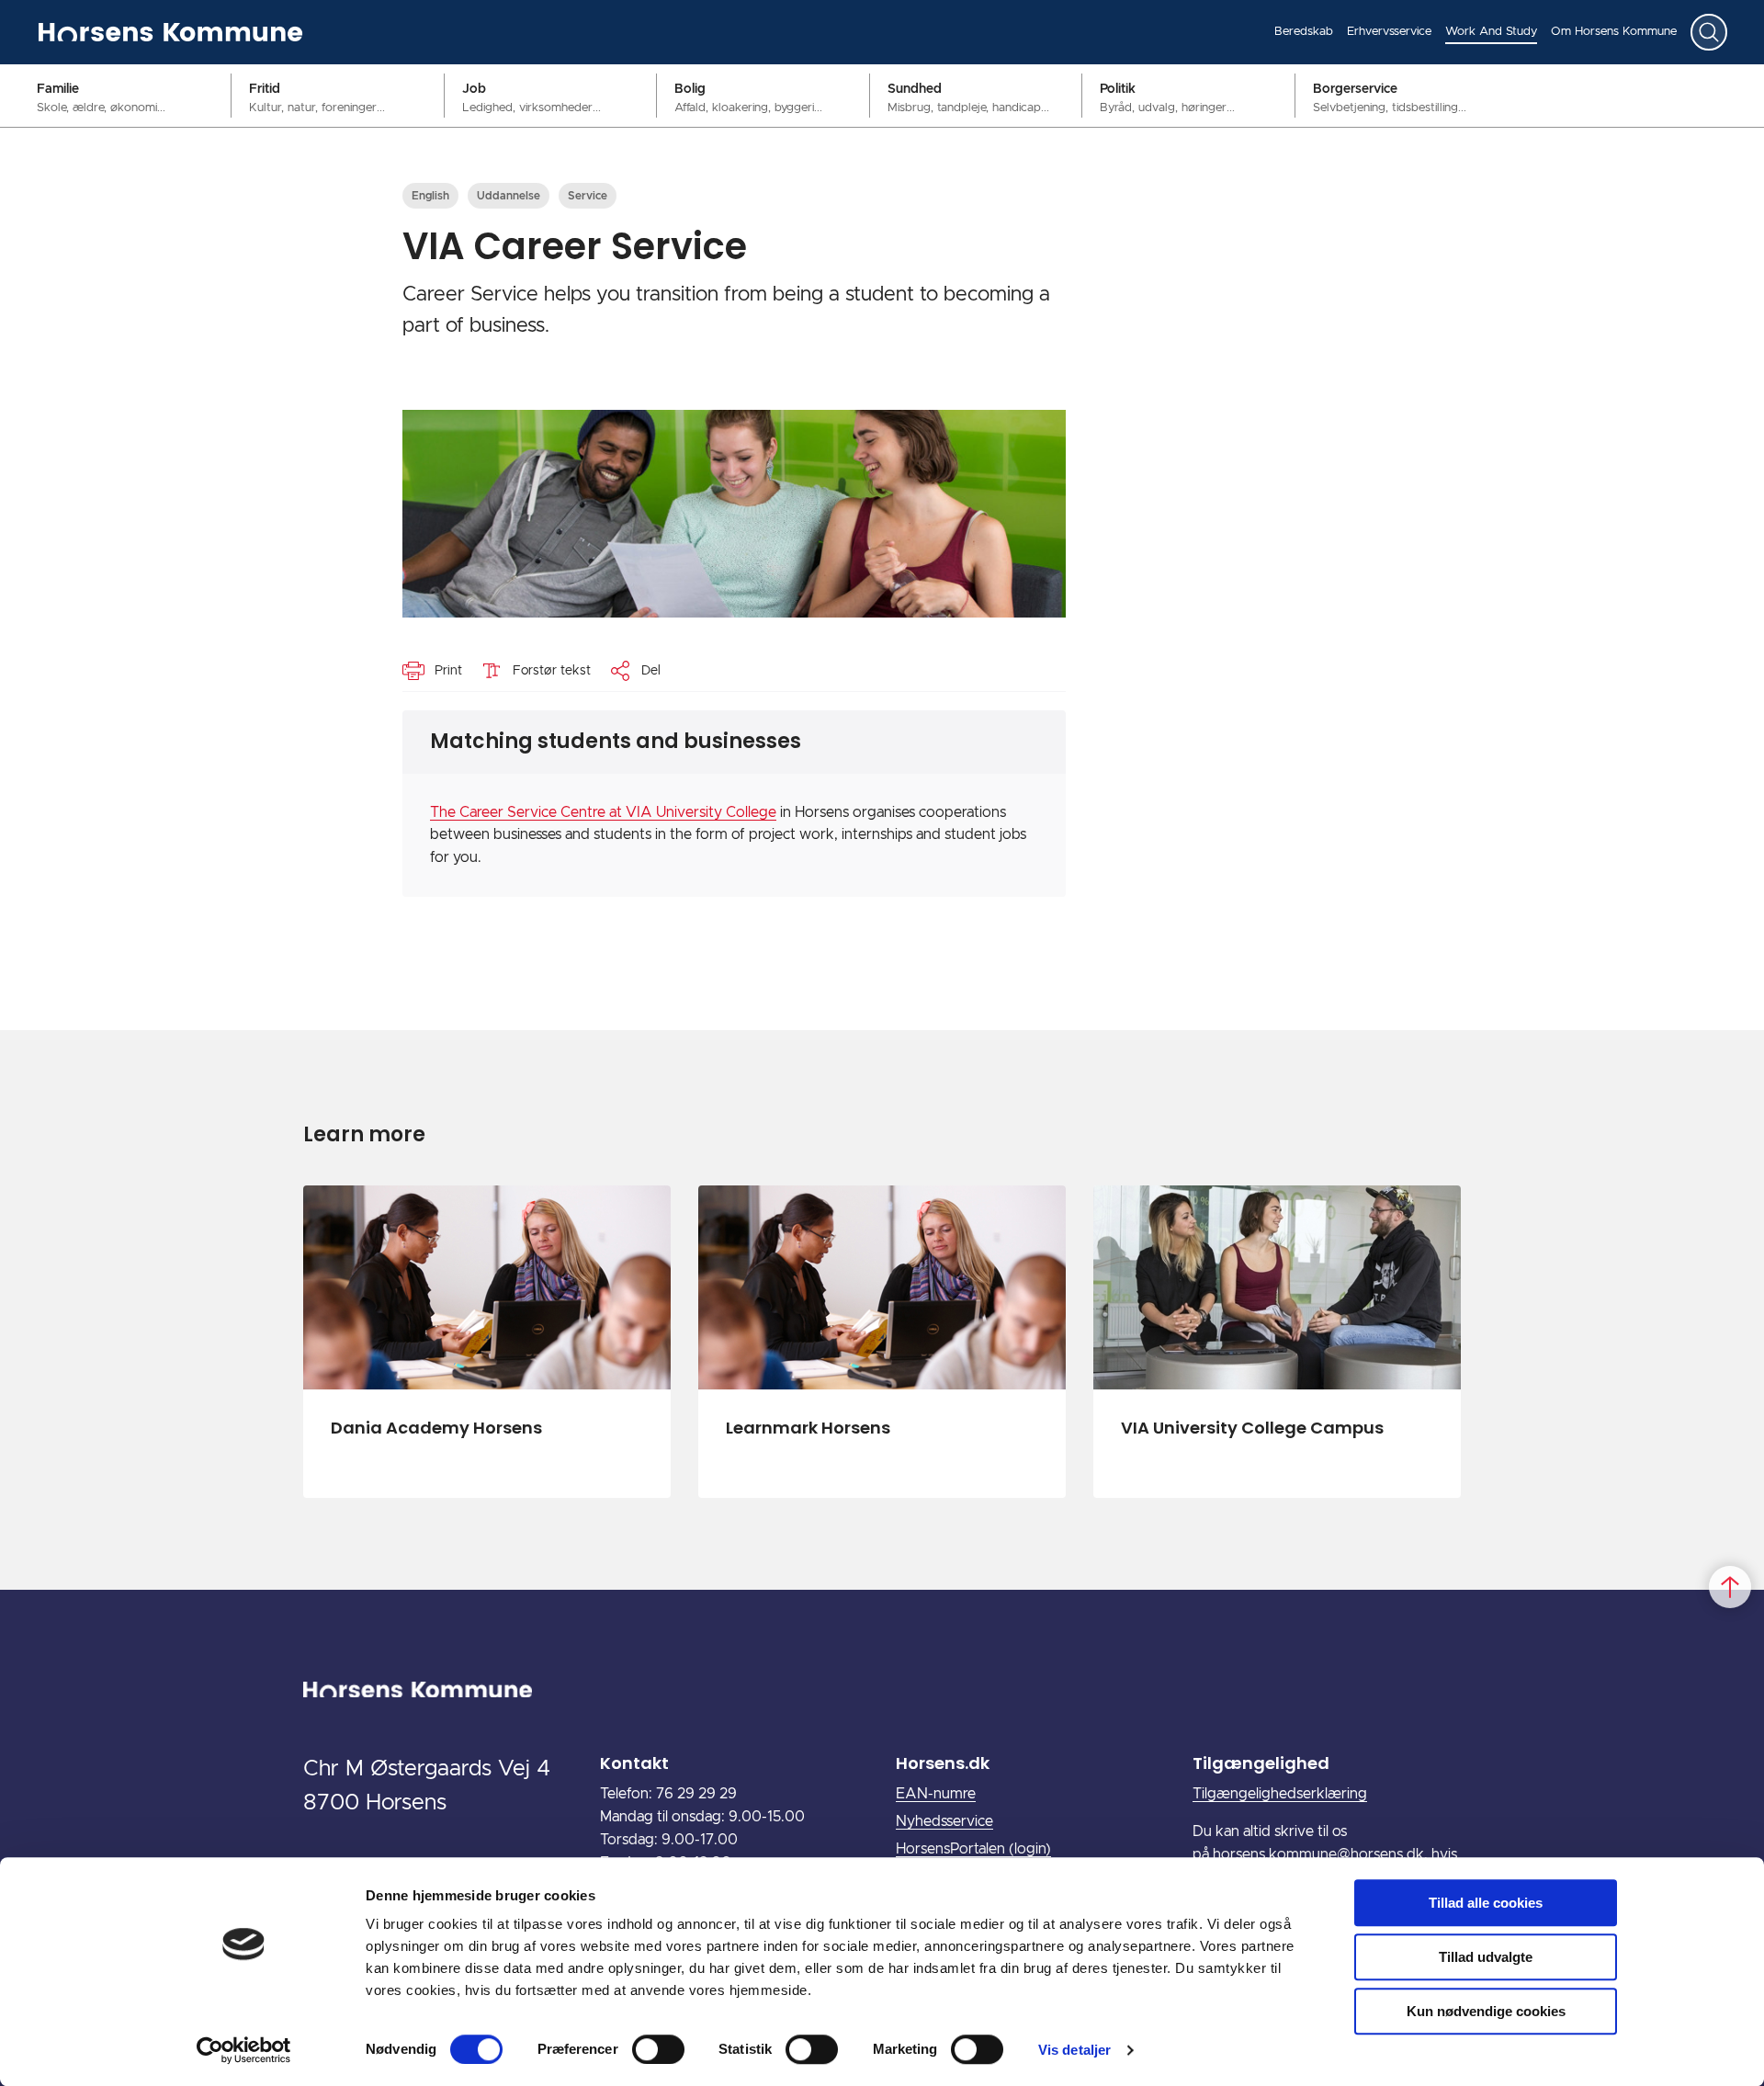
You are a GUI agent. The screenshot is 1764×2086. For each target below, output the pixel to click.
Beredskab (1304, 32)
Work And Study (1491, 32)
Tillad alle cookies (1486, 1903)
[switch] (658, 2049)
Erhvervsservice (1389, 32)
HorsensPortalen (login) (973, 1849)
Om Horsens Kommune (1614, 32)
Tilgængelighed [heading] (1261, 1763)
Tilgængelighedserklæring (1280, 1794)
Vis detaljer (1074, 2050)
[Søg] (1709, 32)
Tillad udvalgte (1486, 1957)
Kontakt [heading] (634, 1763)
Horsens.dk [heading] (943, 1763)
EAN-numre (936, 1794)
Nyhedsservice (944, 1821)
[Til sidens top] (1730, 1587)
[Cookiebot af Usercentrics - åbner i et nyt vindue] (244, 2050)
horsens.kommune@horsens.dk (1318, 1854)
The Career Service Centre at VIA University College (603, 812)
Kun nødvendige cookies (1486, 2011)
